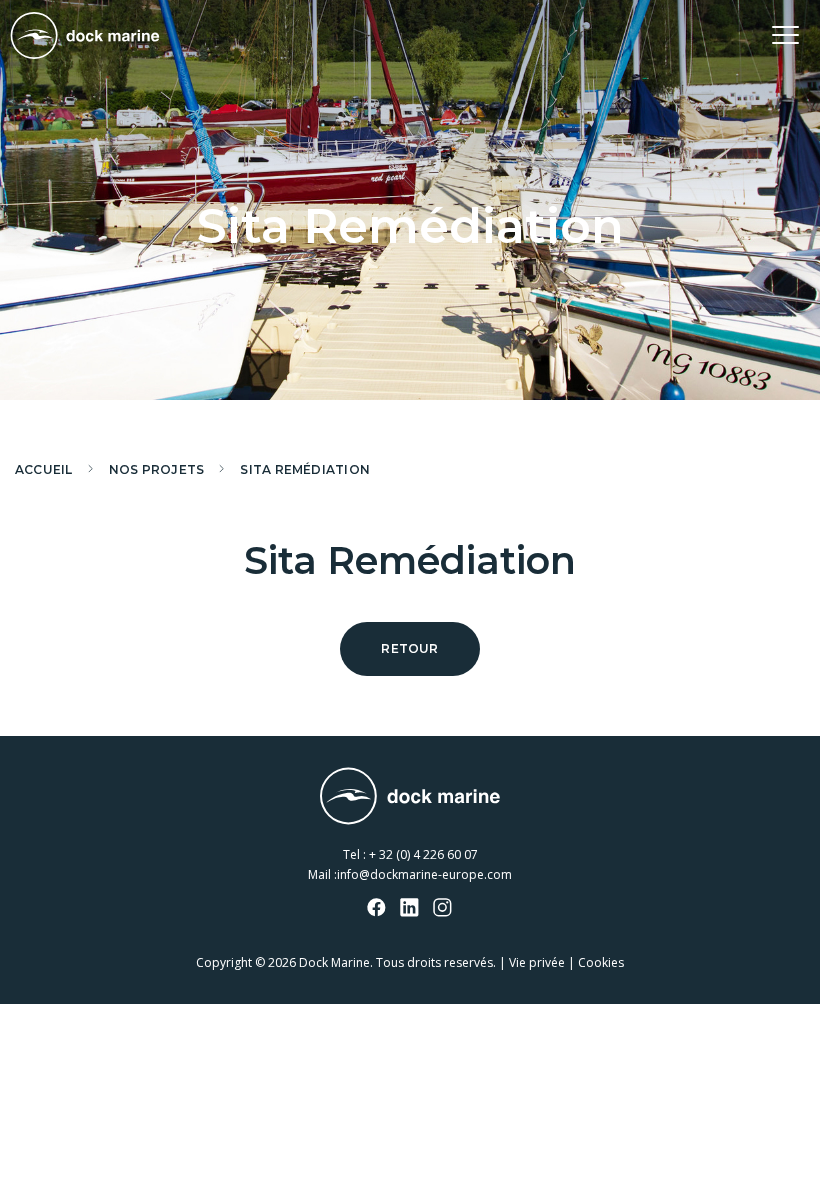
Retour (409, 648)
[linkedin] (410, 909)
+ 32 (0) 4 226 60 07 (423, 854)
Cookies (601, 962)
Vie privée (537, 962)
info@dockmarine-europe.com (424, 874)
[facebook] (377, 909)
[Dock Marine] (85, 35)
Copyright (224, 962)
